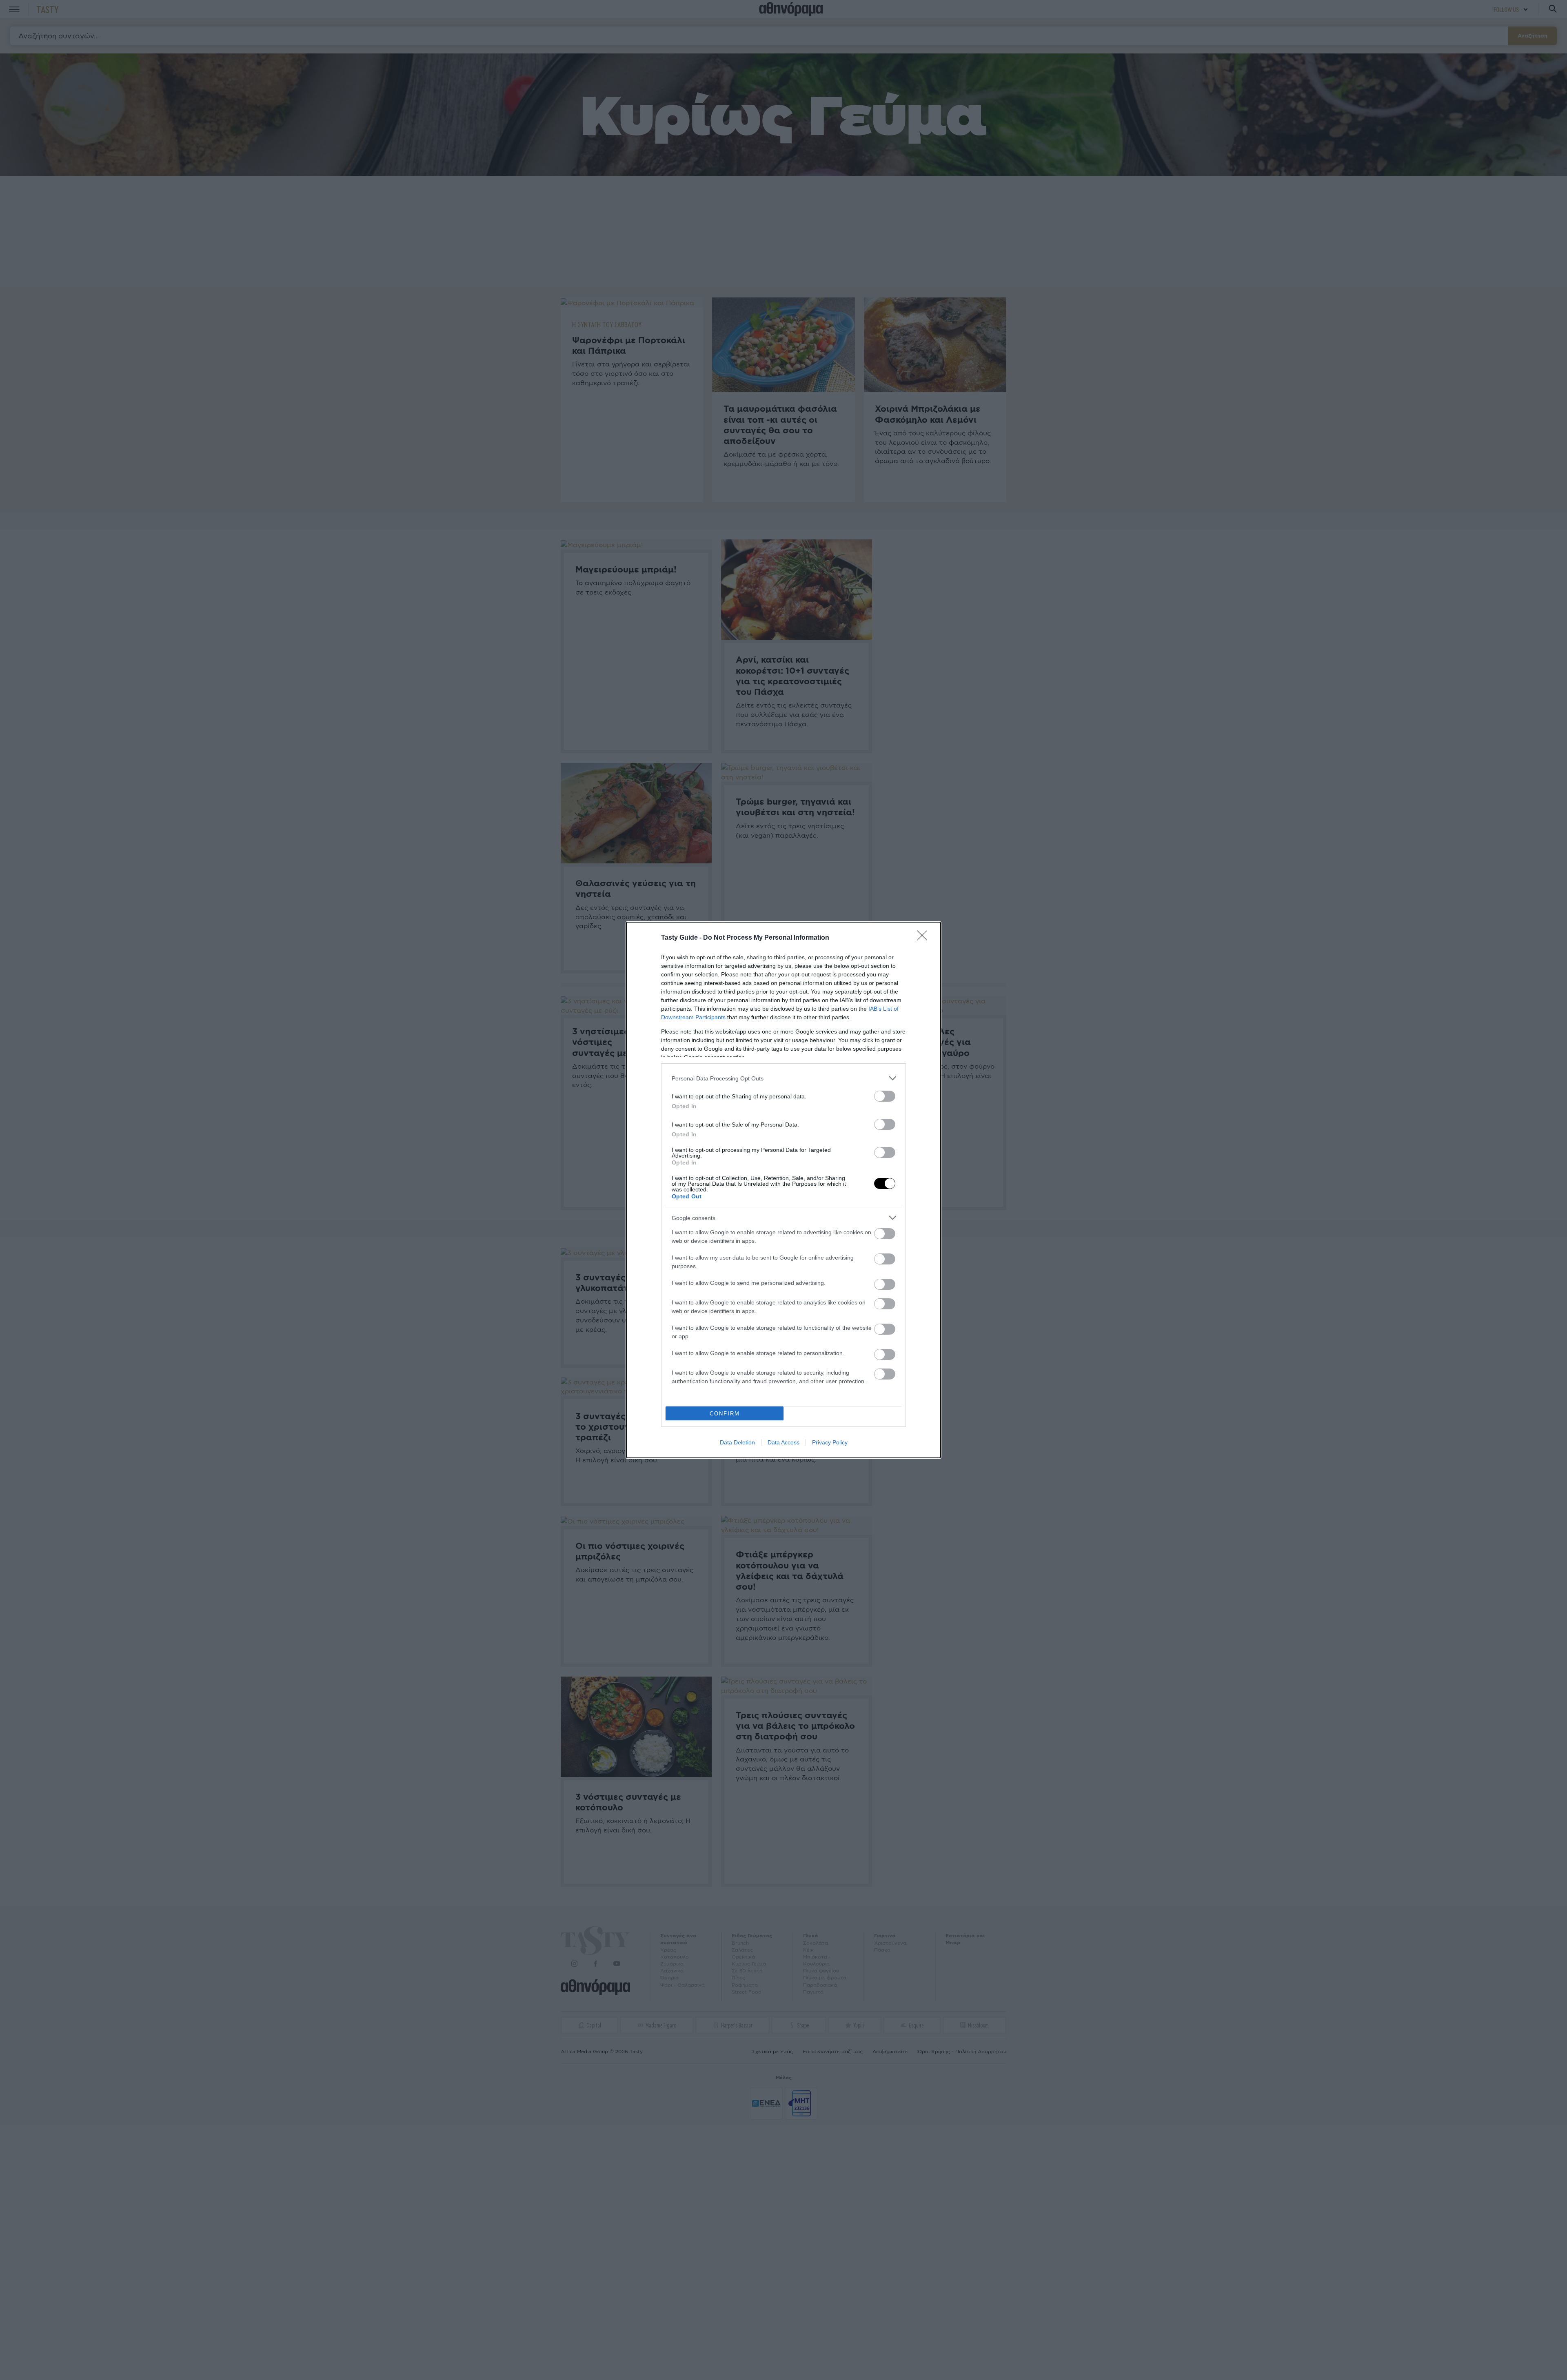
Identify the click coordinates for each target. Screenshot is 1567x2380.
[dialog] (783, 1190)
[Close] (925, 938)
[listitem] (783, 1078)
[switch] (885, 1096)
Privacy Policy (830, 1442)
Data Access (783, 1442)
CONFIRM (725, 1414)
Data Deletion (737, 1442)
